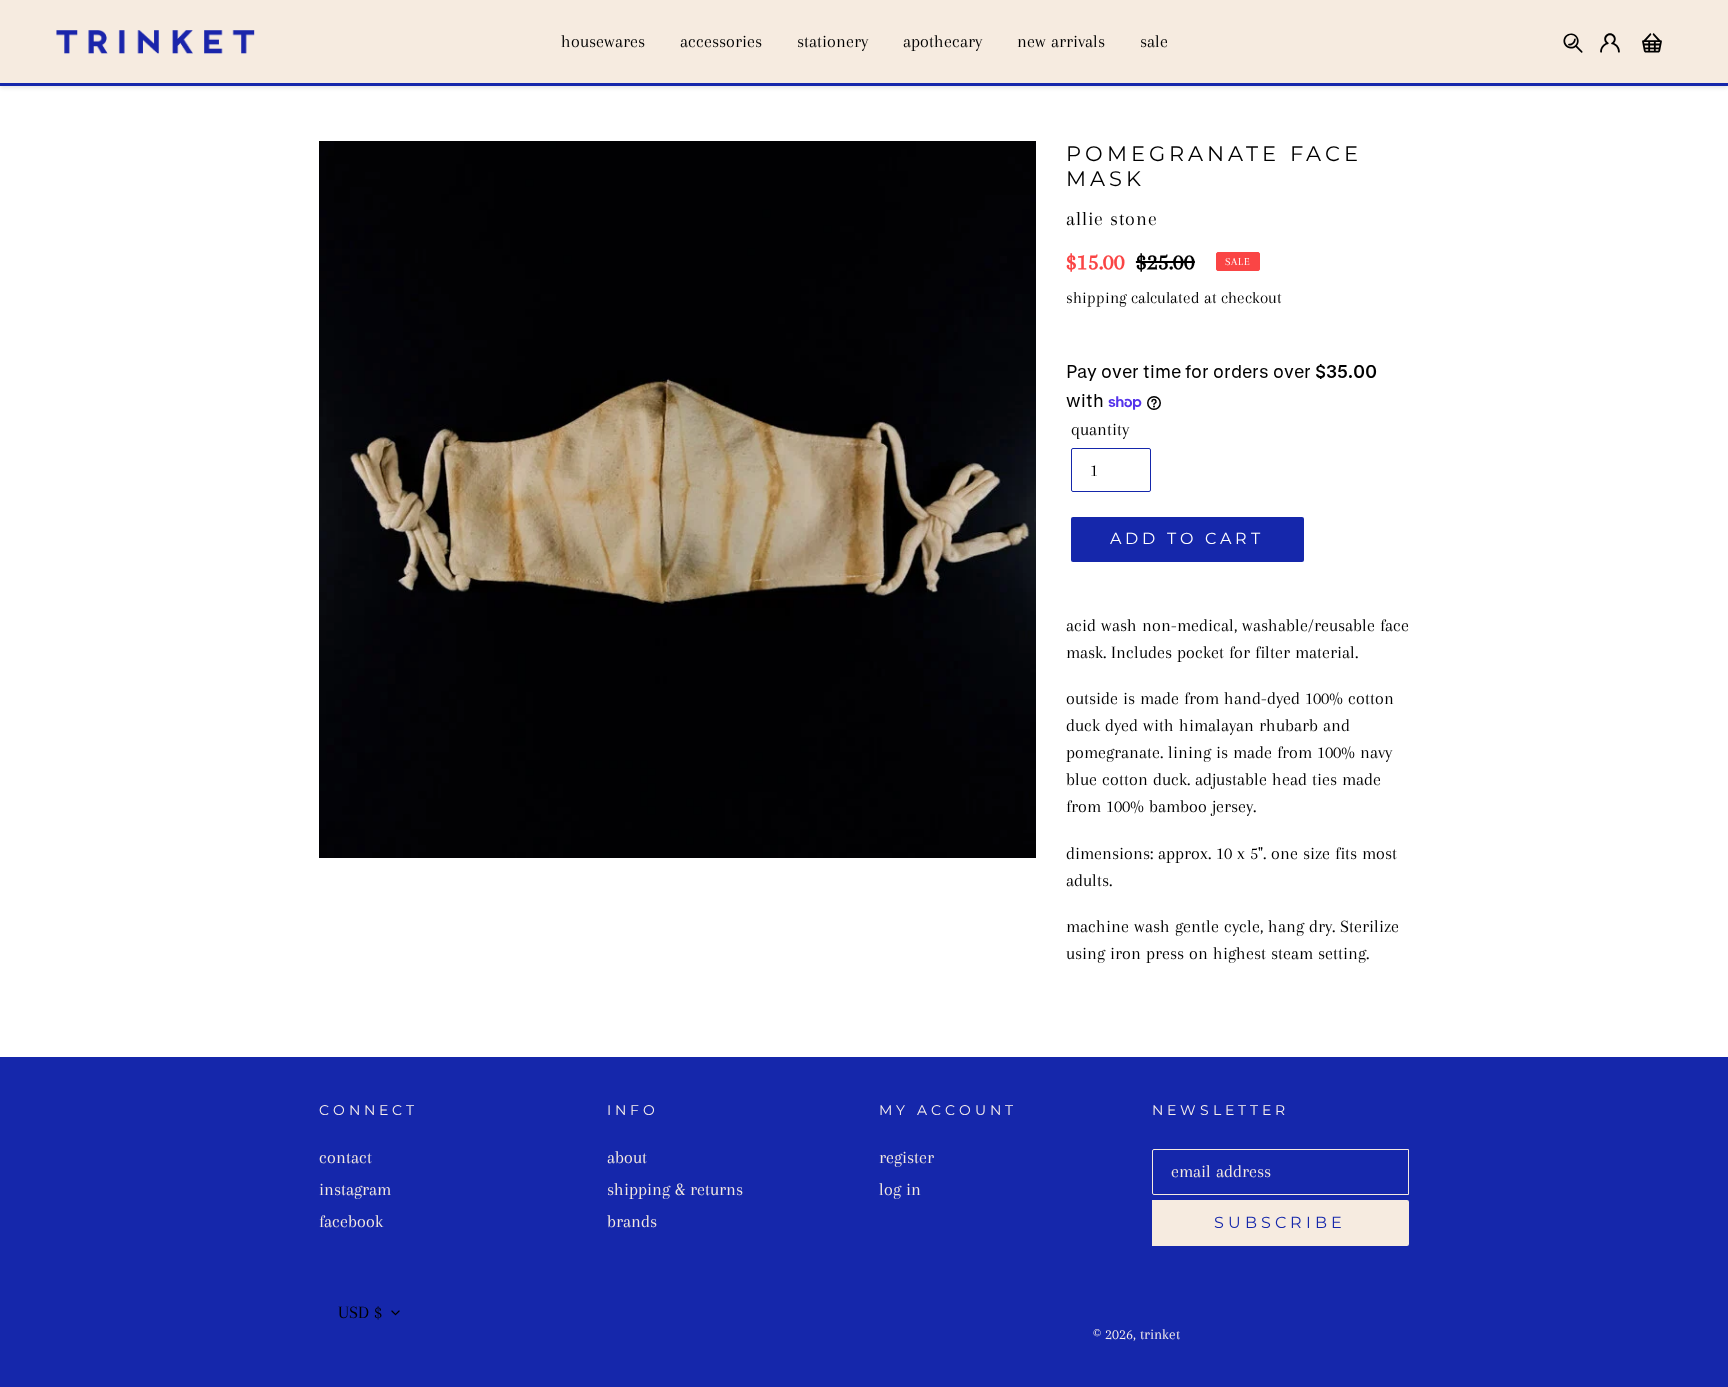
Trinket (1160, 1334)
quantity (1100, 429)
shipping (1096, 297)
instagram (355, 1189)
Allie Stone (1112, 218)
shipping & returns (675, 1189)
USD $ (360, 1312)
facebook (351, 1221)
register (906, 1157)
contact (345, 1157)
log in (900, 1189)
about (627, 1157)
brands (632, 1221)
